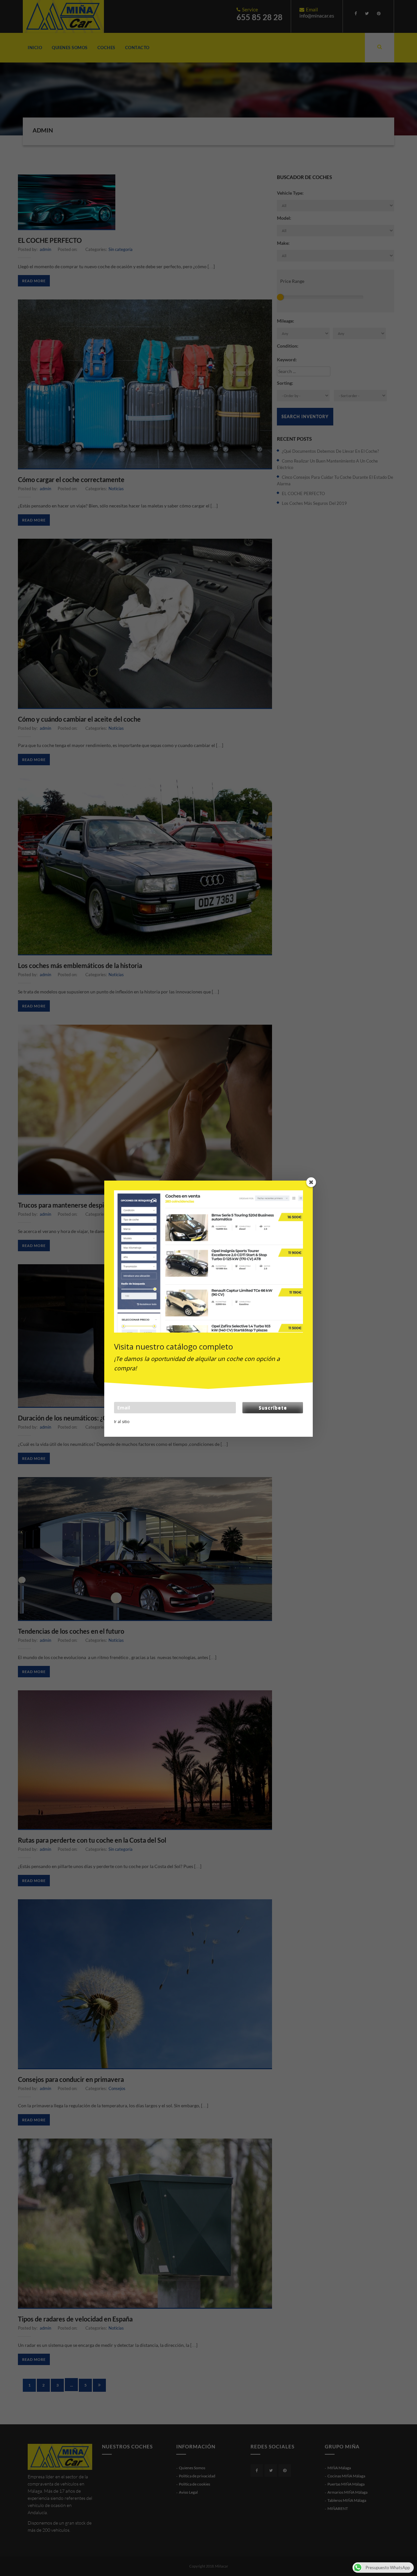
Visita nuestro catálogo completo (173, 1346)
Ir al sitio (122, 1422)
